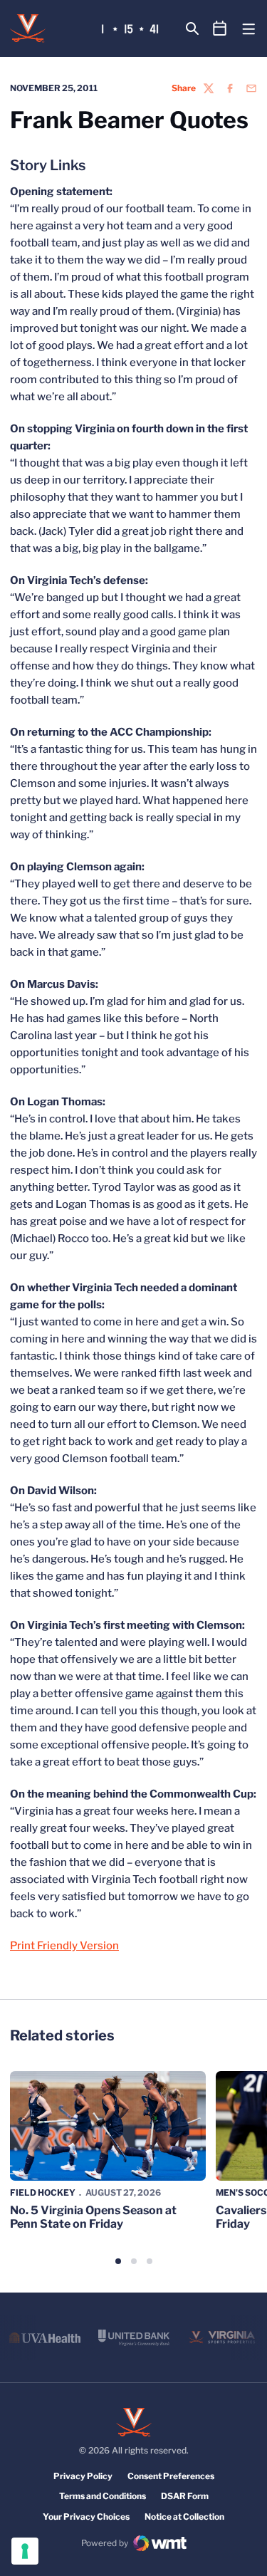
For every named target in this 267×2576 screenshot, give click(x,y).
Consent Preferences (171, 2476)
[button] (118, 2261)
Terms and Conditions (103, 2496)
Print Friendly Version (64, 1946)
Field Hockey (43, 2192)
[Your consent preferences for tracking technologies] (25, 2551)
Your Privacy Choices (86, 2517)
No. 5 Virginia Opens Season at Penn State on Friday (93, 2217)
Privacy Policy (83, 2476)
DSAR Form (185, 2496)
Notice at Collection (184, 2517)
